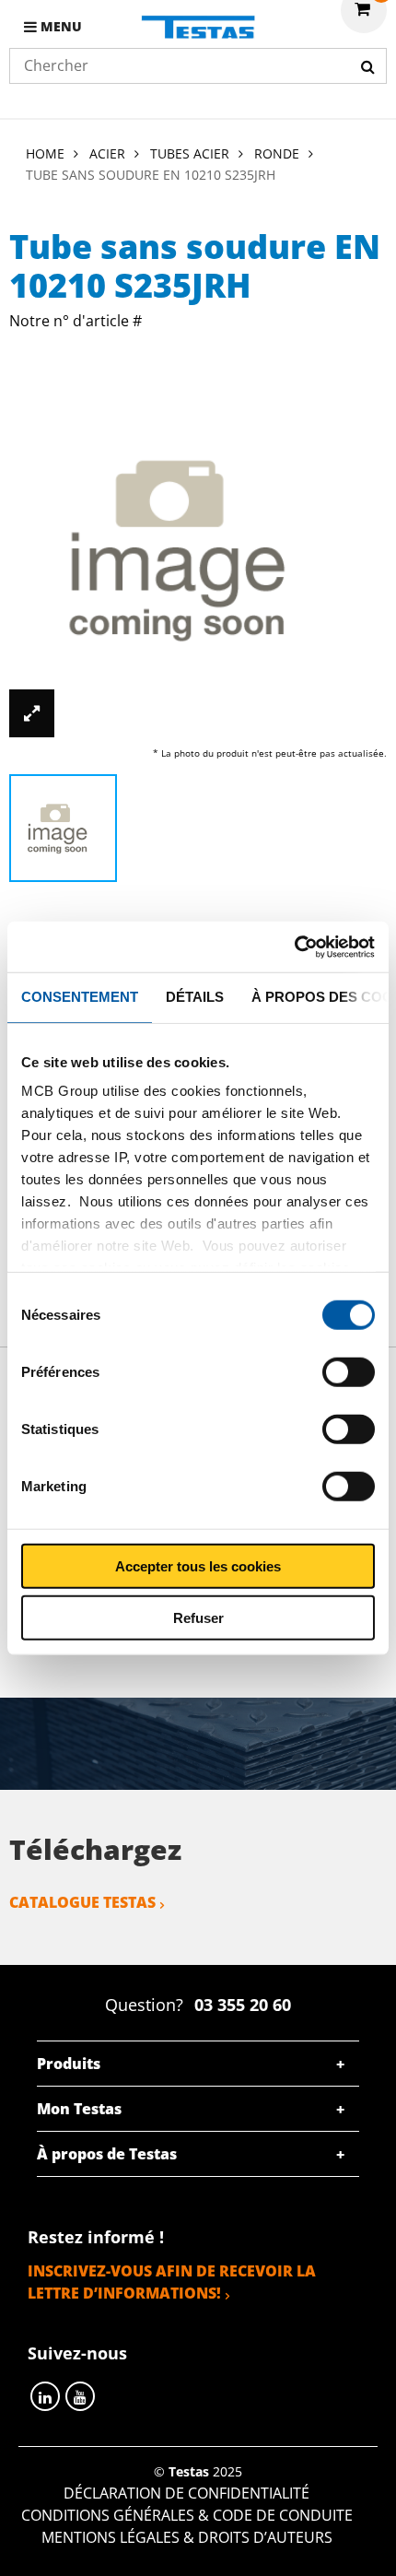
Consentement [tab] (80, 997)
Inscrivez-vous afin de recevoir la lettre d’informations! (172, 2282)
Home (45, 153)
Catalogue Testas (82, 1902)
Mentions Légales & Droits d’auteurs (187, 2537)
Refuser (198, 1618)
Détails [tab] (195, 997)
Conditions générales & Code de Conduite (187, 2515)
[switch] (349, 1371)
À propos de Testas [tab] (107, 2154)
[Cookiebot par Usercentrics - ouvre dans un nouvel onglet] (294, 947)
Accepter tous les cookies (198, 1565)
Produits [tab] (69, 2064)
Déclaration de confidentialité (186, 2493)
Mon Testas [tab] (79, 2109)
